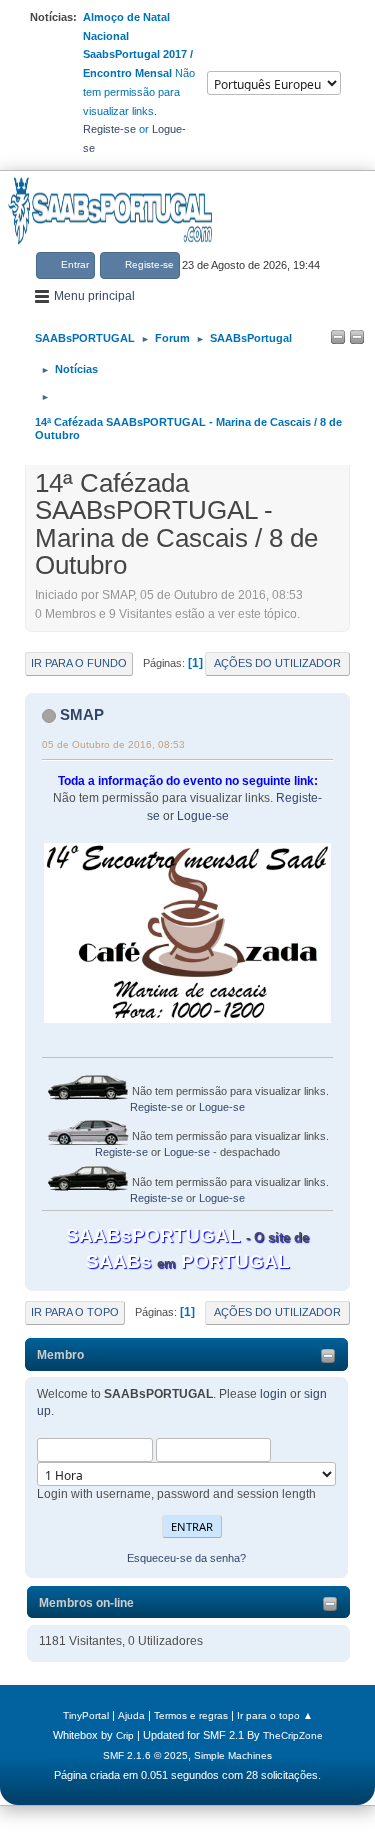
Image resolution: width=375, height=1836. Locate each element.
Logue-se (203, 816)
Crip (125, 1735)
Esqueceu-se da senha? (186, 1558)
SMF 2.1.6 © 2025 (145, 1755)
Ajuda (131, 1715)
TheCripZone (293, 1735)
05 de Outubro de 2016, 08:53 (113, 744)
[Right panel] (357, 338)
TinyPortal (86, 1715)
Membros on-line (86, 1603)
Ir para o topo (75, 1312)
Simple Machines (233, 1755)
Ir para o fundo (79, 663)
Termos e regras (191, 1715)
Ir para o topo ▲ (275, 1715)
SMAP (82, 714)
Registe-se (109, 129)
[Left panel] (338, 338)
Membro (60, 1355)
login (273, 1394)
